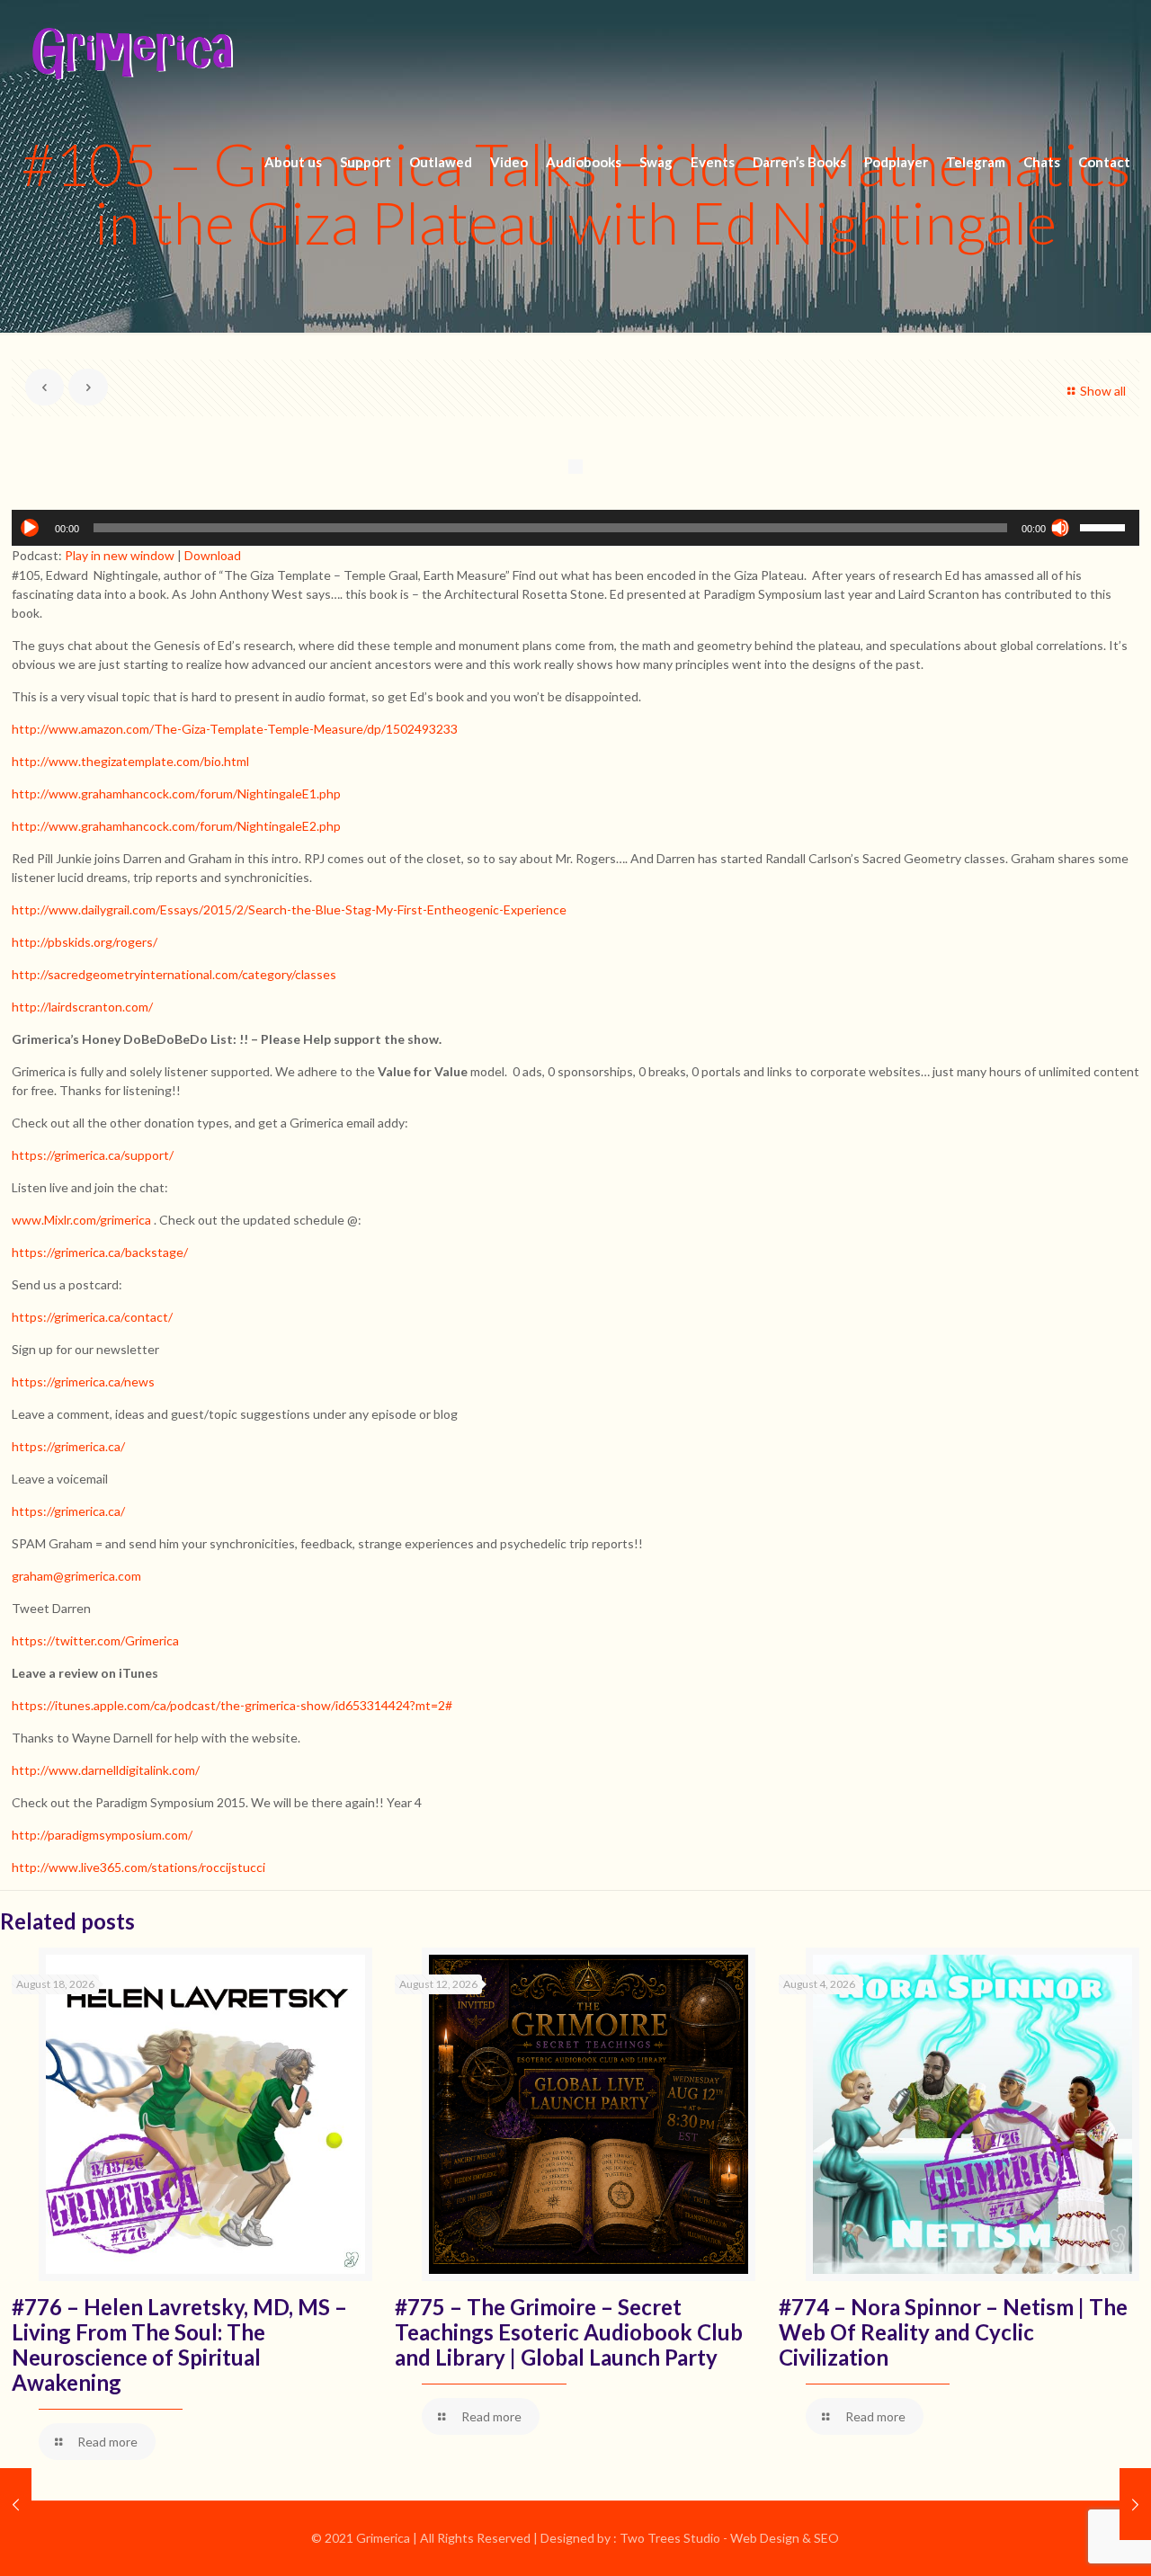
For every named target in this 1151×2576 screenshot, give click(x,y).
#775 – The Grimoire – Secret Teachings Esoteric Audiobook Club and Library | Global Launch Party (569, 2332)
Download (213, 555)
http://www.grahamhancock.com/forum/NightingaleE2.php (176, 826)
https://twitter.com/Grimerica (95, 1640)
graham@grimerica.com (76, 1576)
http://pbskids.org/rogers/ (85, 942)
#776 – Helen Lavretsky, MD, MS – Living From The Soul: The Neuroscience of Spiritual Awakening (179, 2344)
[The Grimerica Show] (131, 54)
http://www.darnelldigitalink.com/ (106, 1770)
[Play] (30, 528)
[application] (575, 528)
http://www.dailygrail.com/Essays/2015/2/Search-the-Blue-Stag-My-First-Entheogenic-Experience (289, 909)
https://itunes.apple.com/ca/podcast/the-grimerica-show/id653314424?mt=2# (232, 1705)
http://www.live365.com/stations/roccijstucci (138, 1867)
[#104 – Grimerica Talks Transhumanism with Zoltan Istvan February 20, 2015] (16, 2504)
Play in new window (120, 555)
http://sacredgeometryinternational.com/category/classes (174, 974)
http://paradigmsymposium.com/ (102, 1835)
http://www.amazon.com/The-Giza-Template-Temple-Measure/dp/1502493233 (235, 729)
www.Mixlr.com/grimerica (81, 1220)
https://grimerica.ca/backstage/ (100, 1252)
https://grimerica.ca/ (68, 1446)
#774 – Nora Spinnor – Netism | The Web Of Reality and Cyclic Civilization (953, 2332)
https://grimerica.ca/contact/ (92, 1317)
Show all (1103, 391)
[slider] (1105, 526)
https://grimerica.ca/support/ (93, 1155)
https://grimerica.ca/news (83, 1382)
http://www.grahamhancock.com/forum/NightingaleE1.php (176, 793)
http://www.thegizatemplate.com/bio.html (130, 761)
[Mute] (1060, 528)
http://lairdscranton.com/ (82, 1007)
